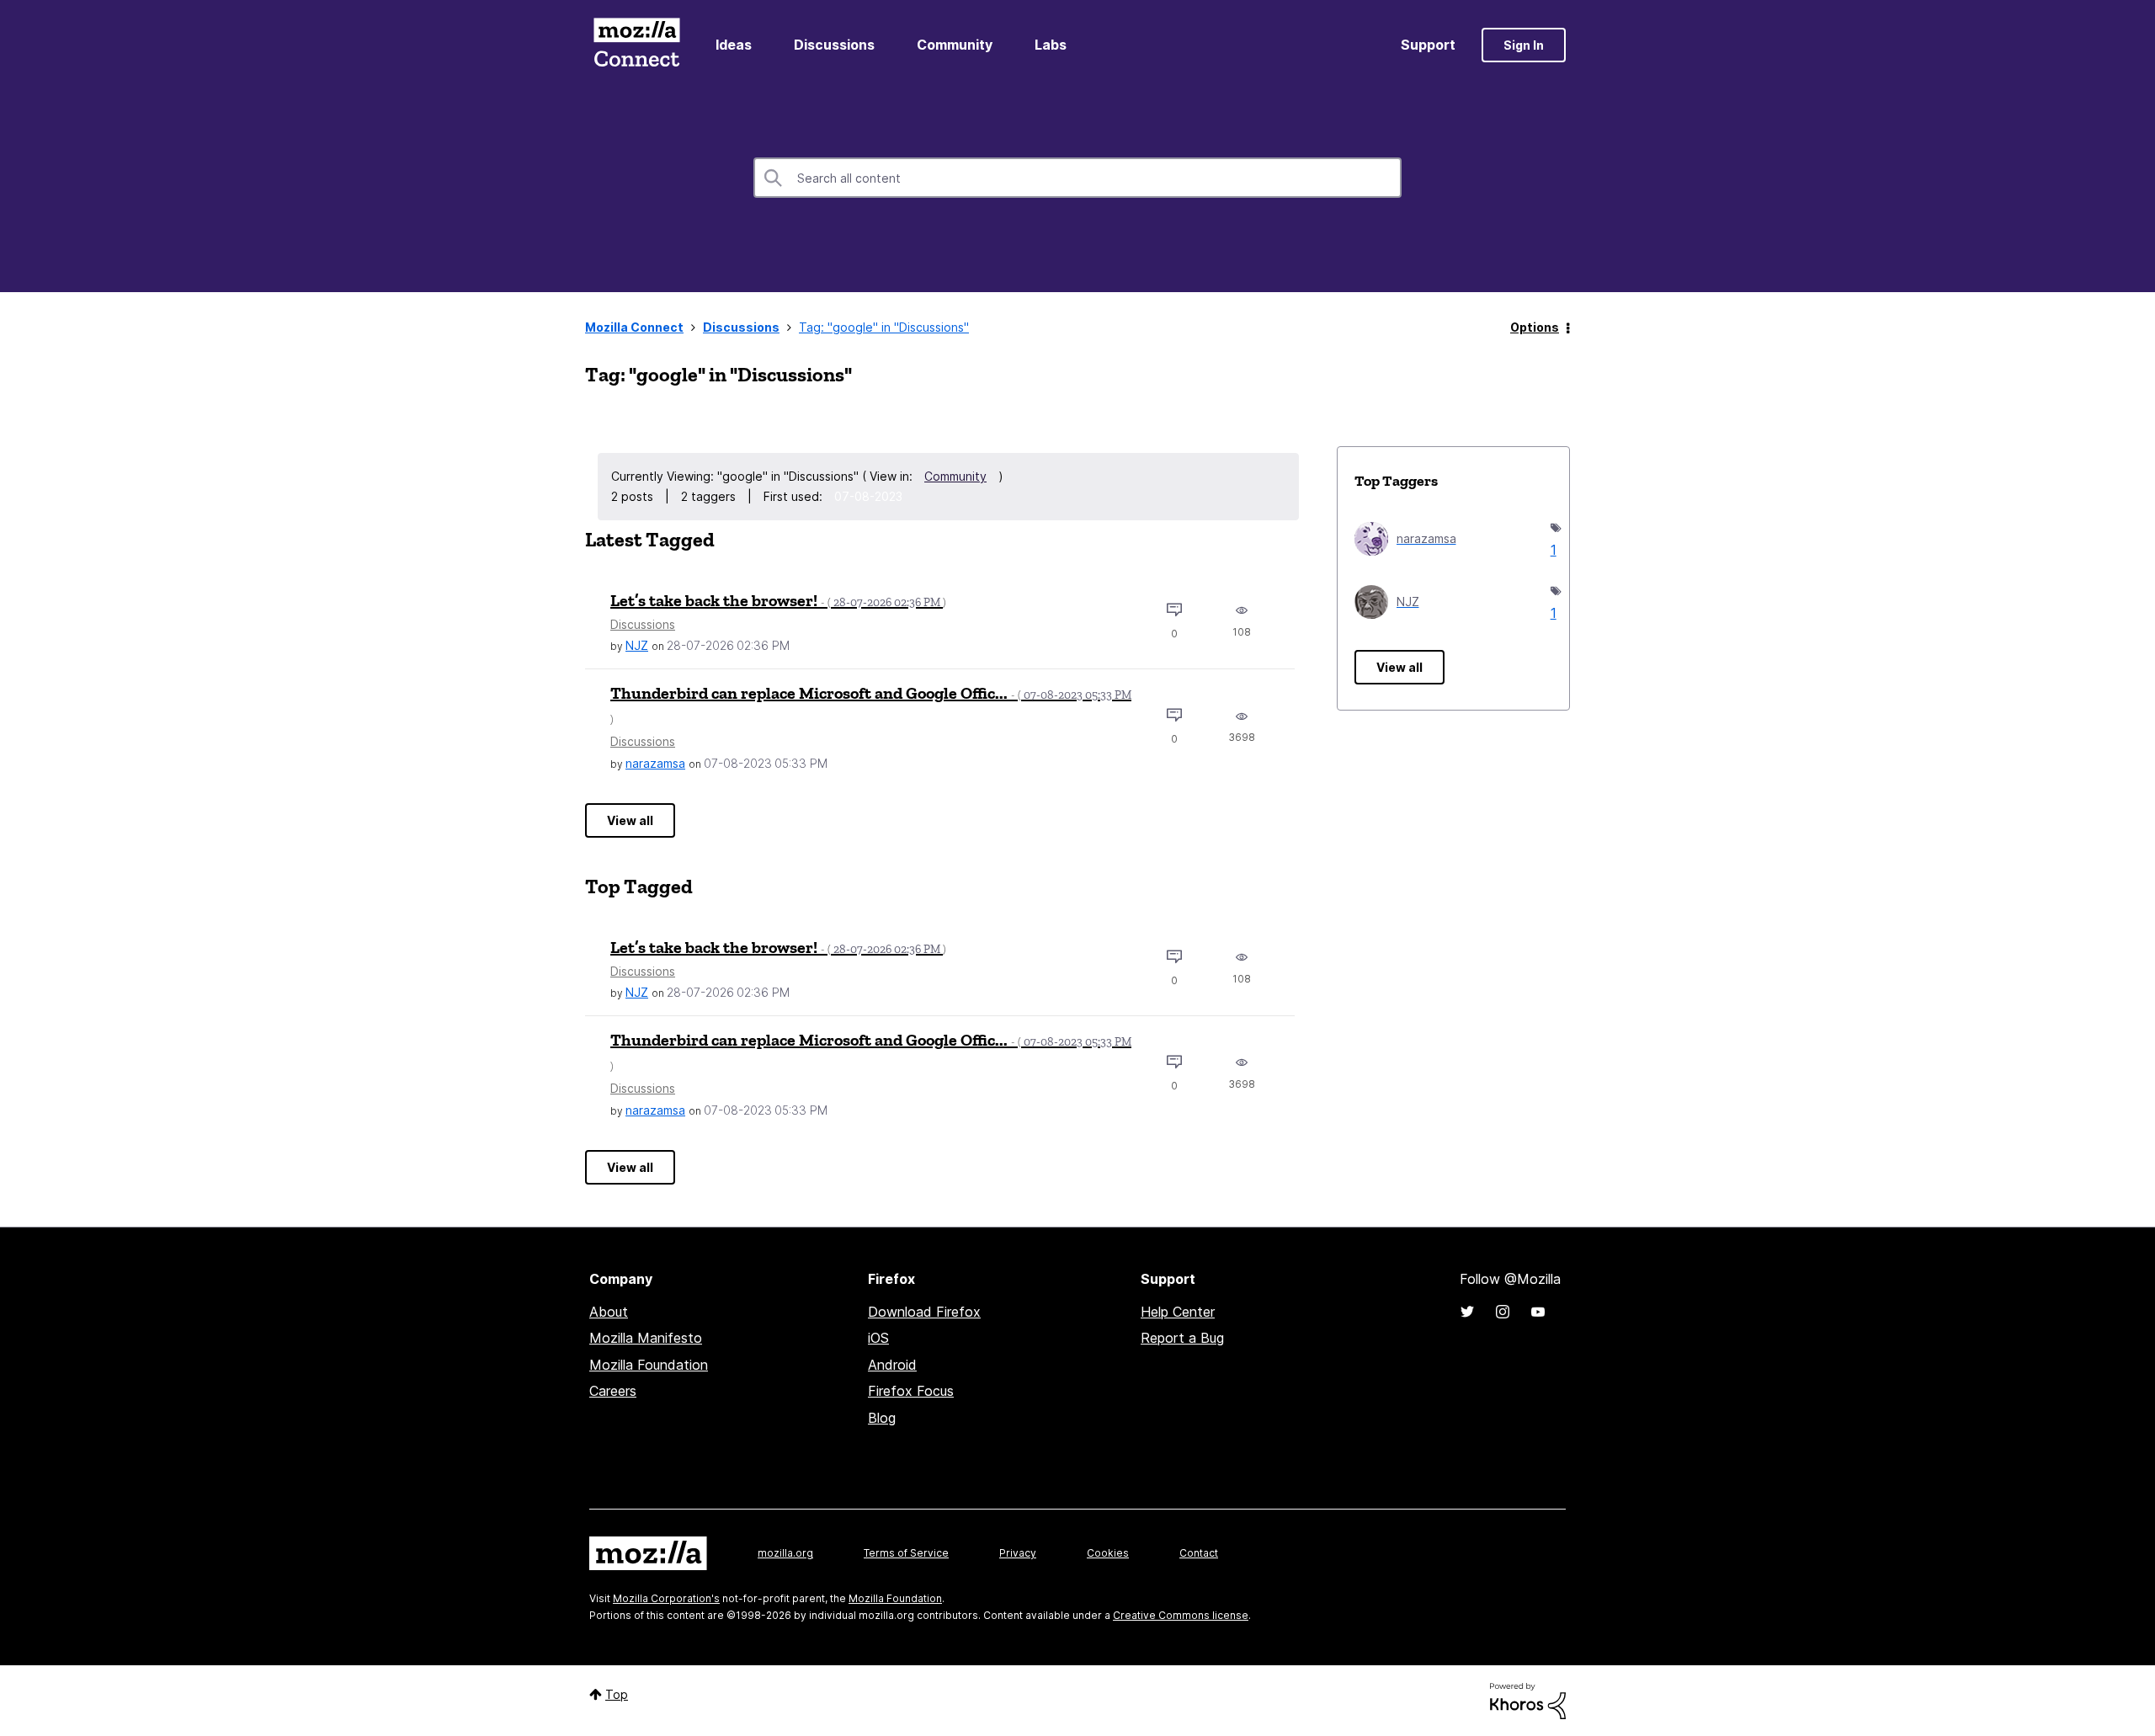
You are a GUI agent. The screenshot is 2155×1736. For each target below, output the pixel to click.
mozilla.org (785, 1553)
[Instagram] (1503, 1312)
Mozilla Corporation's (666, 1598)
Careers (613, 1391)
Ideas (734, 45)
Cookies (1108, 1553)
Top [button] (617, 1694)
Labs (1051, 45)
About (609, 1312)
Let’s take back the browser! (778, 600)
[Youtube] (1538, 1312)
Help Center (1178, 1312)
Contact (1199, 1553)
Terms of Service (906, 1553)
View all (630, 820)
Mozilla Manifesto (646, 1338)
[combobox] (1077, 178)
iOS (878, 1338)
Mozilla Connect (636, 45)
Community (955, 45)
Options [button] (1535, 327)
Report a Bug (1182, 1338)
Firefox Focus (911, 1391)
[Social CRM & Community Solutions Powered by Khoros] (1528, 1699)
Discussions (834, 45)
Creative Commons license (1181, 1615)
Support (1428, 45)
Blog (882, 1418)
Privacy (1018, 1553)
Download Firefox (924, 1312)
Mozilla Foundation (649, 1365)
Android (892, 1365)
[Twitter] (1467, 1312)
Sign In (1524, 45)
